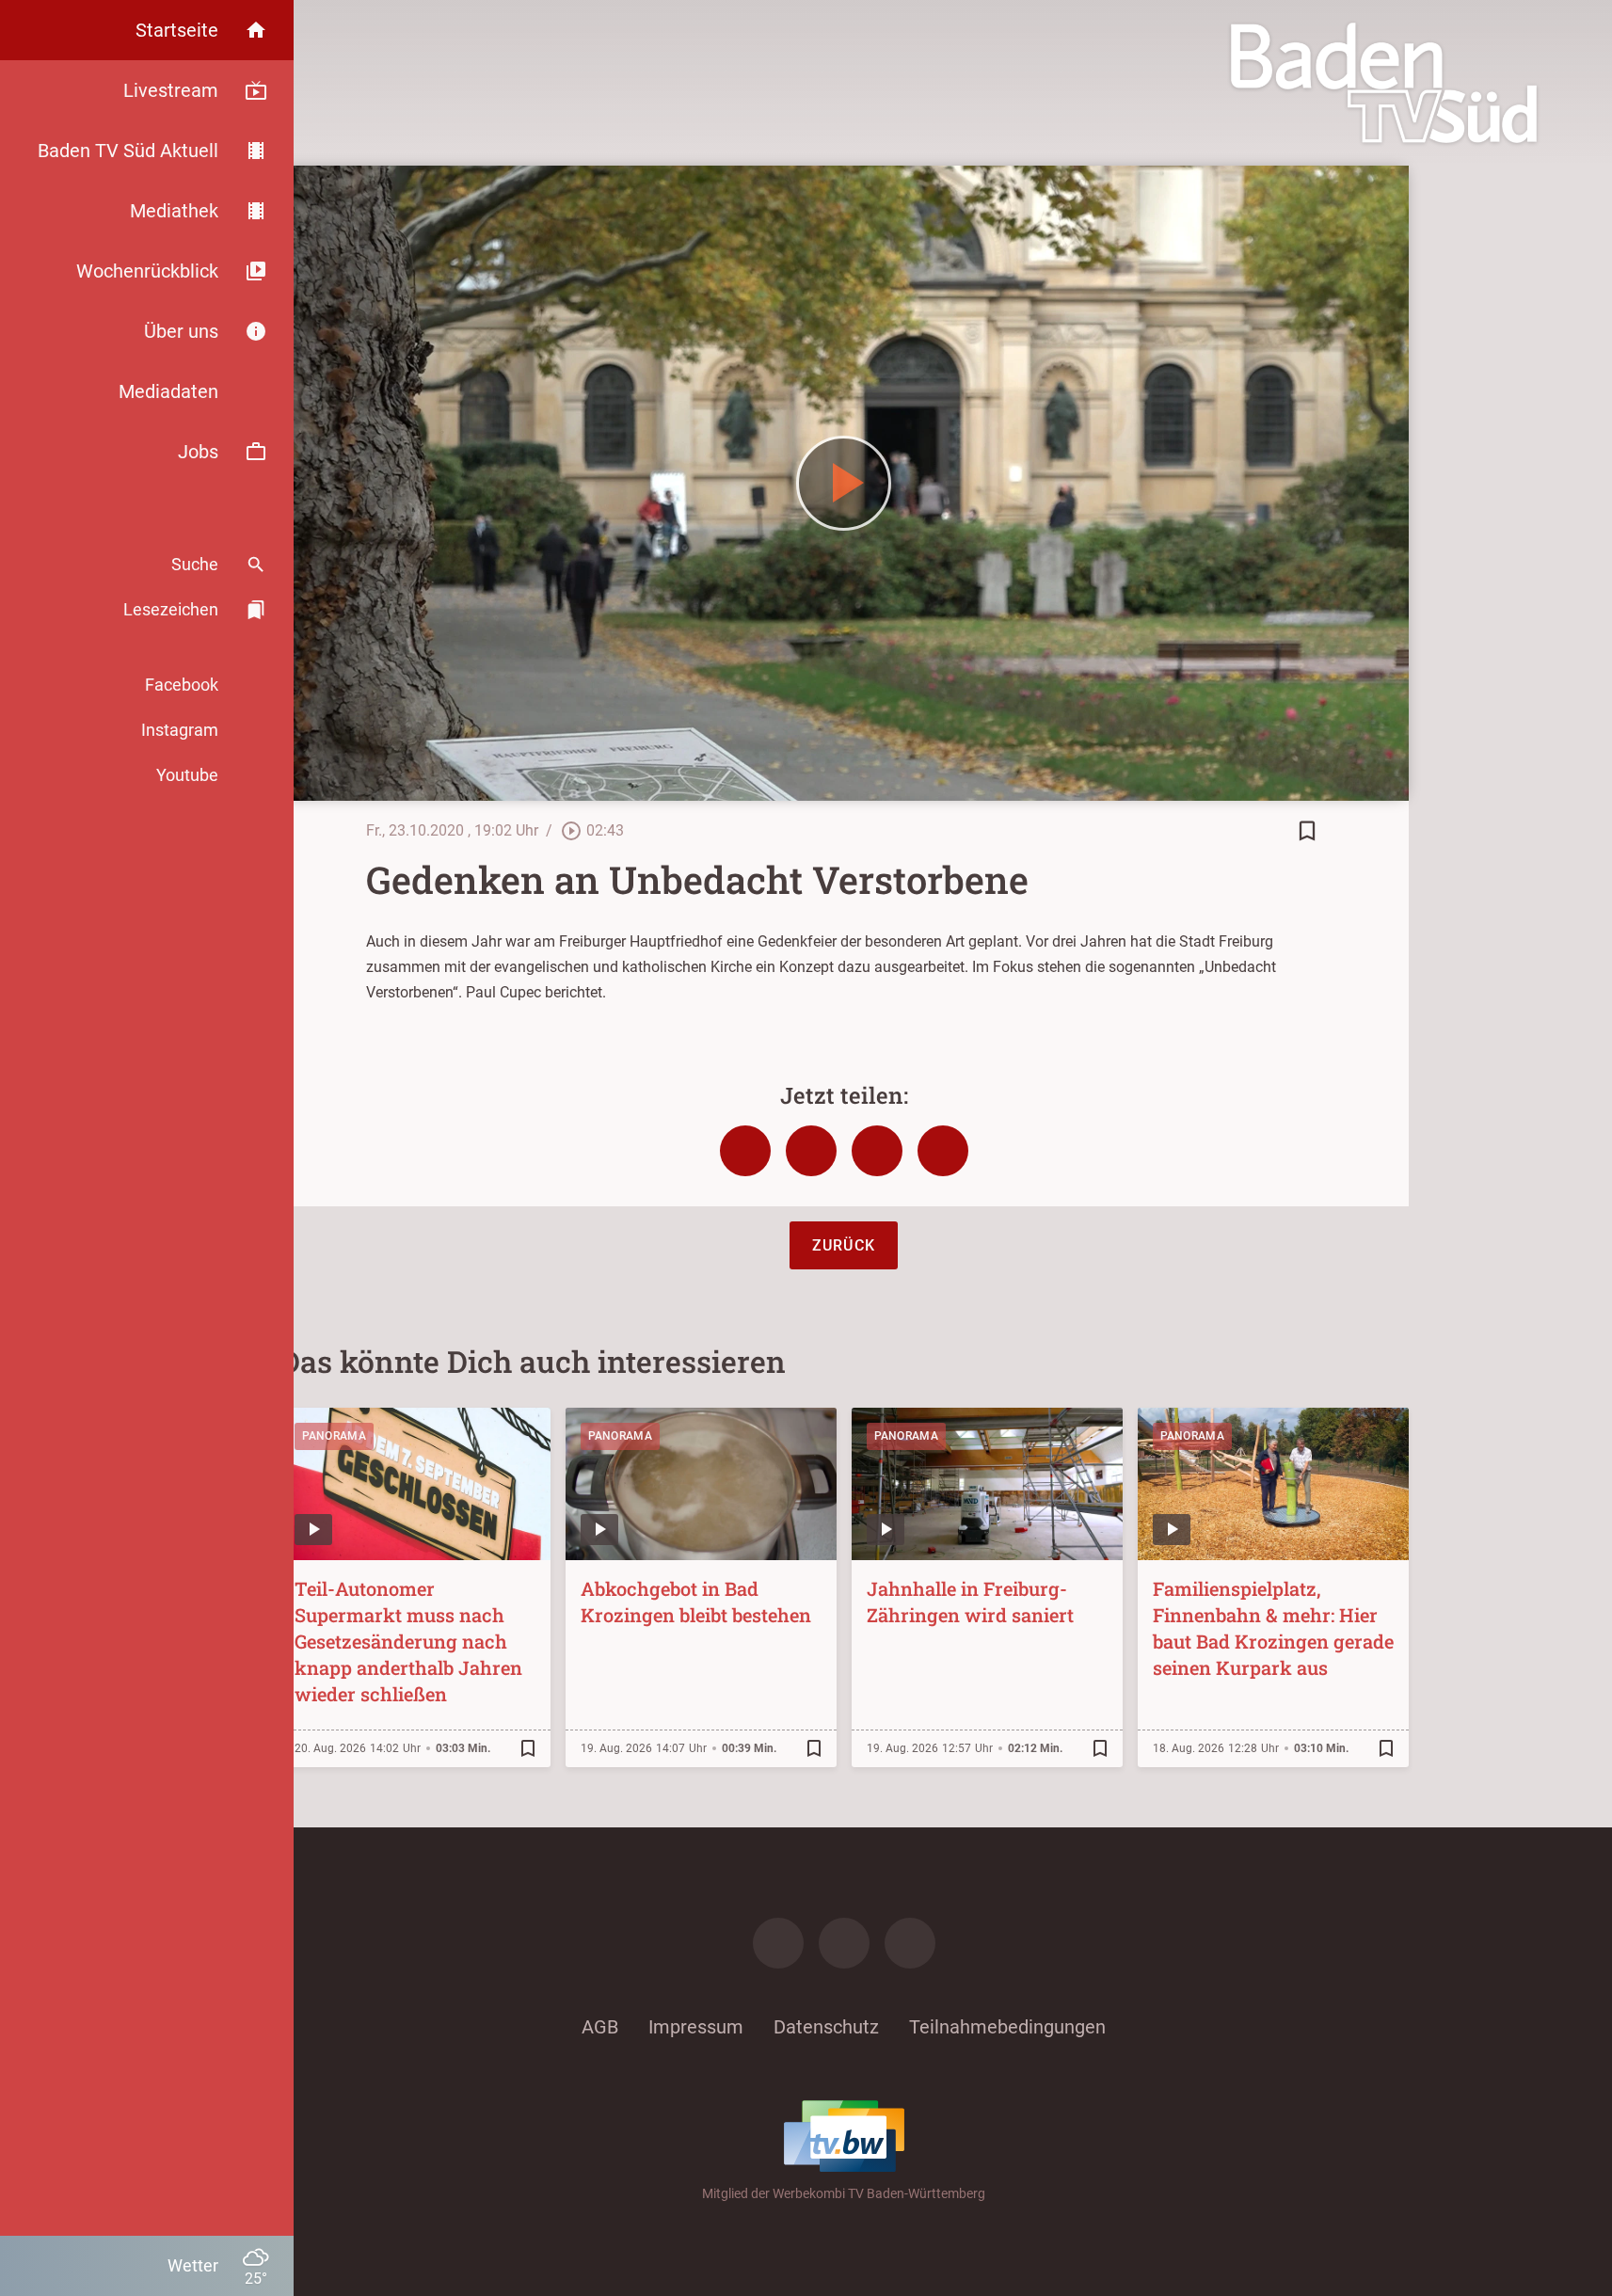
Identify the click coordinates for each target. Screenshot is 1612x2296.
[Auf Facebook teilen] (745, 1151)
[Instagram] (844, 1943)
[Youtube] (910, 1943)
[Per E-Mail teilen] (943, 1151)
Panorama (334, 1436)
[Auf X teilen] (811, 1151)
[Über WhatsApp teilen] (877, 1151)
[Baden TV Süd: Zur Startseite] (1384, 83)
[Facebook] (778, 1943)
